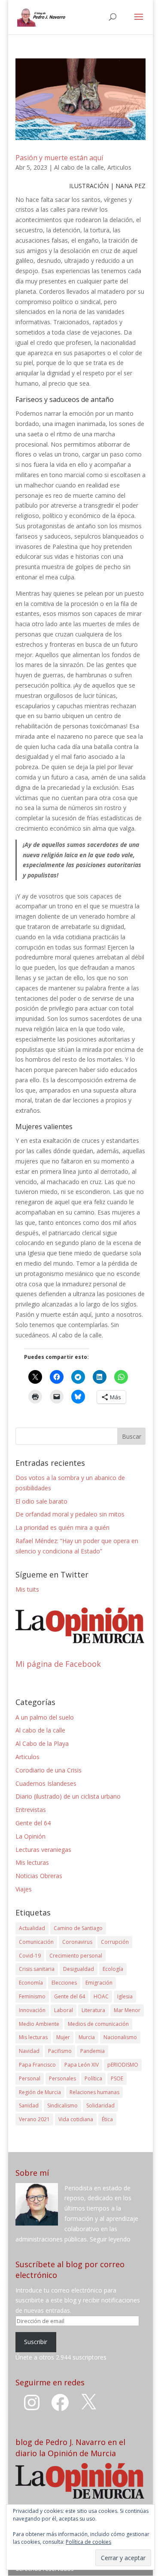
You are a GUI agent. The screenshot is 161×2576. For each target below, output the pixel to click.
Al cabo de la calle (79, 167)
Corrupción (115, 1942)
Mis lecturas (32, 1862)
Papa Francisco (37, 2065)
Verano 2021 (34, 2119)
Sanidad (29, 2106)
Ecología (113, 1969)
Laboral (64, 2010)
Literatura (93, 2010)
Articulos (119, 167)
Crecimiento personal (76, 1956)
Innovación (32, 2010)
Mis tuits (27, 1589)
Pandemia (93, 2051)
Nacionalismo (120, 2037)
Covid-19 (30, 1956)
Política (93, 2078)
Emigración (99, 1983)
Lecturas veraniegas (43, 1850)
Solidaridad (100, 2106)
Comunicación (36, 1942)
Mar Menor (127, 2010)
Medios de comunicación (98, 2024)
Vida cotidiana (76, 2119)
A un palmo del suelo (45, 1717)
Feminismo (32, 1996)
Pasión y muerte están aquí (59, 158)
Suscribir (36, 2342)
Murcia (87, 2037)
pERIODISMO (123, 2065)
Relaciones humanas (94, 2092)
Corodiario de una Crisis (49, 1770)
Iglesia (125, 1996)
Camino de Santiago (78, 1928)
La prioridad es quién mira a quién (62, 1527)
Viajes (24, 1889)
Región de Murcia (40, 2092)
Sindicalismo (62, 2106)
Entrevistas (31, 1810)
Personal (30, 2078)
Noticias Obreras (39, 1876)
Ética (107, 2119)
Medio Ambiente (39, 2024)
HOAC (101, 1996)
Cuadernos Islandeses (46, 1783)
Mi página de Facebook (58, 1664)
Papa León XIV (82, 2065)
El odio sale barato (41, 1501)
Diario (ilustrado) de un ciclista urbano (68, 1796)
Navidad (29, 2051)
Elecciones (64, 1983)
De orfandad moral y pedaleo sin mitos (70, 1514)
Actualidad (32, 1928)
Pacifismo (60, 2051)
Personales (62, 2078)
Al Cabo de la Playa (42, 1743)
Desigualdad (79, 1969)
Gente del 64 (33, 1823)
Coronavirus (77, 1942)
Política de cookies (88, 2542)
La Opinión (30, 1836)
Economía (31, 1983)
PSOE (117, 2078)
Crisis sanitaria (37, 1969)
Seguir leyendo (110, 2239)
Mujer (63, 2037)
